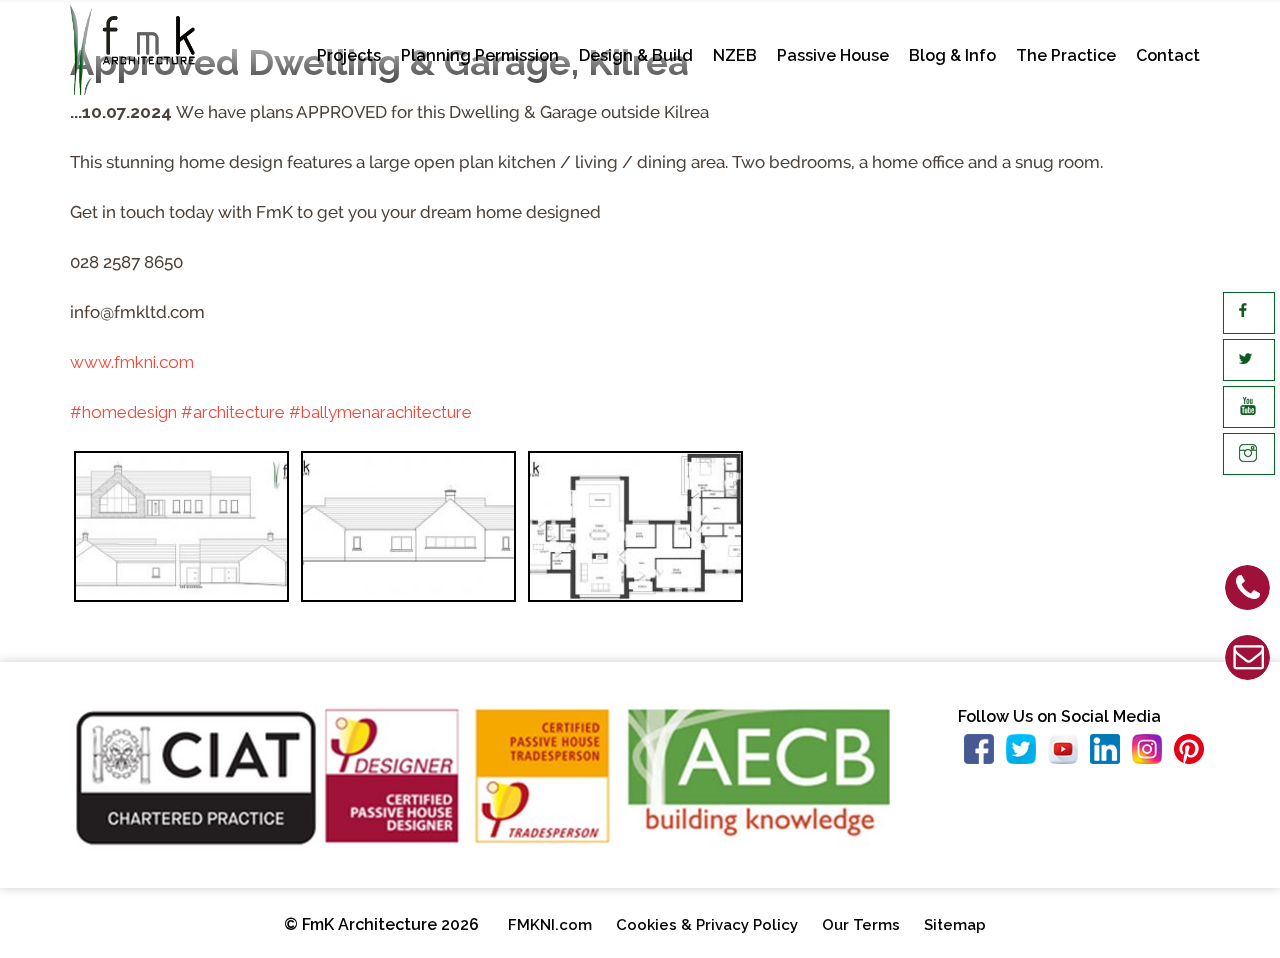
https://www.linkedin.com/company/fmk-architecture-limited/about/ (1111, 754)
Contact (1168, 55)
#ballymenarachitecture (380, 412)
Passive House (833, 55)
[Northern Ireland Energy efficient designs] (635, 531)
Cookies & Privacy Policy (707, 925)
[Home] (132, 89)
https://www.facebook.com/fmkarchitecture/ (985, 754)
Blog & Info (952, 55)
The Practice (1066, 55)
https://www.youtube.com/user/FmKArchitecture (1069, 754)
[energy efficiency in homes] (181, 531)
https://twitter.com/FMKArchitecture (1027, 754)
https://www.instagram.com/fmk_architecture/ (1153, 754)
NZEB (735, 55)
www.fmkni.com (132, 362)
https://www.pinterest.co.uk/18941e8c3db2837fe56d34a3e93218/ (1195, 754)
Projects (349, 55)
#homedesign (123, 412)
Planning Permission (480, 55)
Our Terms (861, 925)
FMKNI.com (550, 925)
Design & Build (636, 55)
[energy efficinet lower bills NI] (408, 531)
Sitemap (955, 925)
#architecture (233, 412)
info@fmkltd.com (1064, 665)
